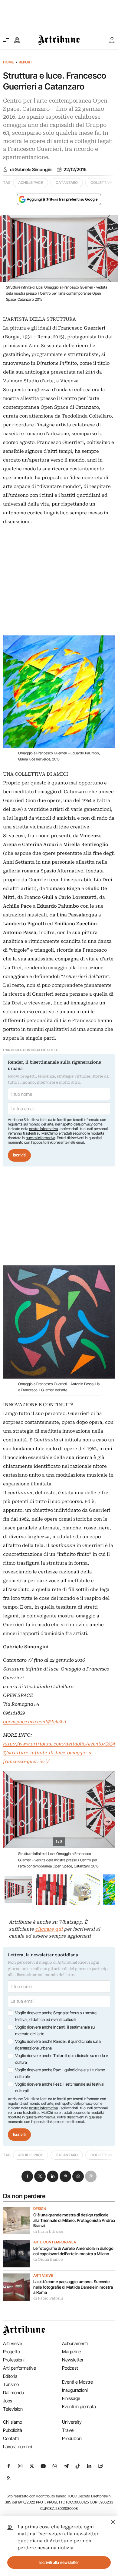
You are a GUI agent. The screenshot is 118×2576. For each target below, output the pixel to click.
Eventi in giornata (79, 2407)
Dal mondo (13, 2393)
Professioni (14, 2360)
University (72, 2422)
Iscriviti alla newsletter (59, 2562)
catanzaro (67, 183)
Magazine (72, 2352)
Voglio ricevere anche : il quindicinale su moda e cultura (62, 2059)
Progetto (11, 2352)
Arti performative (20, 2368)
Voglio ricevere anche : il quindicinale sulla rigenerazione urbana (58, 2045)
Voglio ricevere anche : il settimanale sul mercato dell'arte (55, 2030)
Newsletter (73, 2360)
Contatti (11, 2438)
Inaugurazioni (75, 2390)
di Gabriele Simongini (31, 170)
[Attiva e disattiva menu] (6, 40)
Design (40, 2209)
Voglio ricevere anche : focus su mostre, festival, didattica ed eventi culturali (56, 2016)
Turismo (11, 2384)
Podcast (70, 2368)
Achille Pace (31, 183)
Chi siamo (13, 2422)
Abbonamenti (75, 2343)
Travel (68, 2430)
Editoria (10, 2376)
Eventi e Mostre (77, 2382)
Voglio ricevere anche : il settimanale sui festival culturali (60, 2087)
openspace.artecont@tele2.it (35, 1722)
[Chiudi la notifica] (113, 2521)
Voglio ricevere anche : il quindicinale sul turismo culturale (60, 2073)
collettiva (101, 183)
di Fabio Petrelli (48, 2298)
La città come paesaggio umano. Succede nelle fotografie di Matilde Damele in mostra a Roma (73, 2287)
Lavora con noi (18, 2447)
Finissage (71, 2398)
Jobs (8, 2401)
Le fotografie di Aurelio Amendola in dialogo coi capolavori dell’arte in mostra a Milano (73, 2251)
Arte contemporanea (55, 2242)
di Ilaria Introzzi (48, 2232)
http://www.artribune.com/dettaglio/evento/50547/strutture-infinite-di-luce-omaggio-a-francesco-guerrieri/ (59, 1753)
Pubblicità (13, 2430)
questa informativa (40, 1138)
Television (13, 2409)
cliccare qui (49, 1929)
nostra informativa (43, 1129)
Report (26, 62)
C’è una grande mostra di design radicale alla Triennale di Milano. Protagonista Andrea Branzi (74, 2220)
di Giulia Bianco (48, 2260)
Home (8, 62)
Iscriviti (19, 1155)
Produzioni (72, 2438)
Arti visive (43, 2276)
